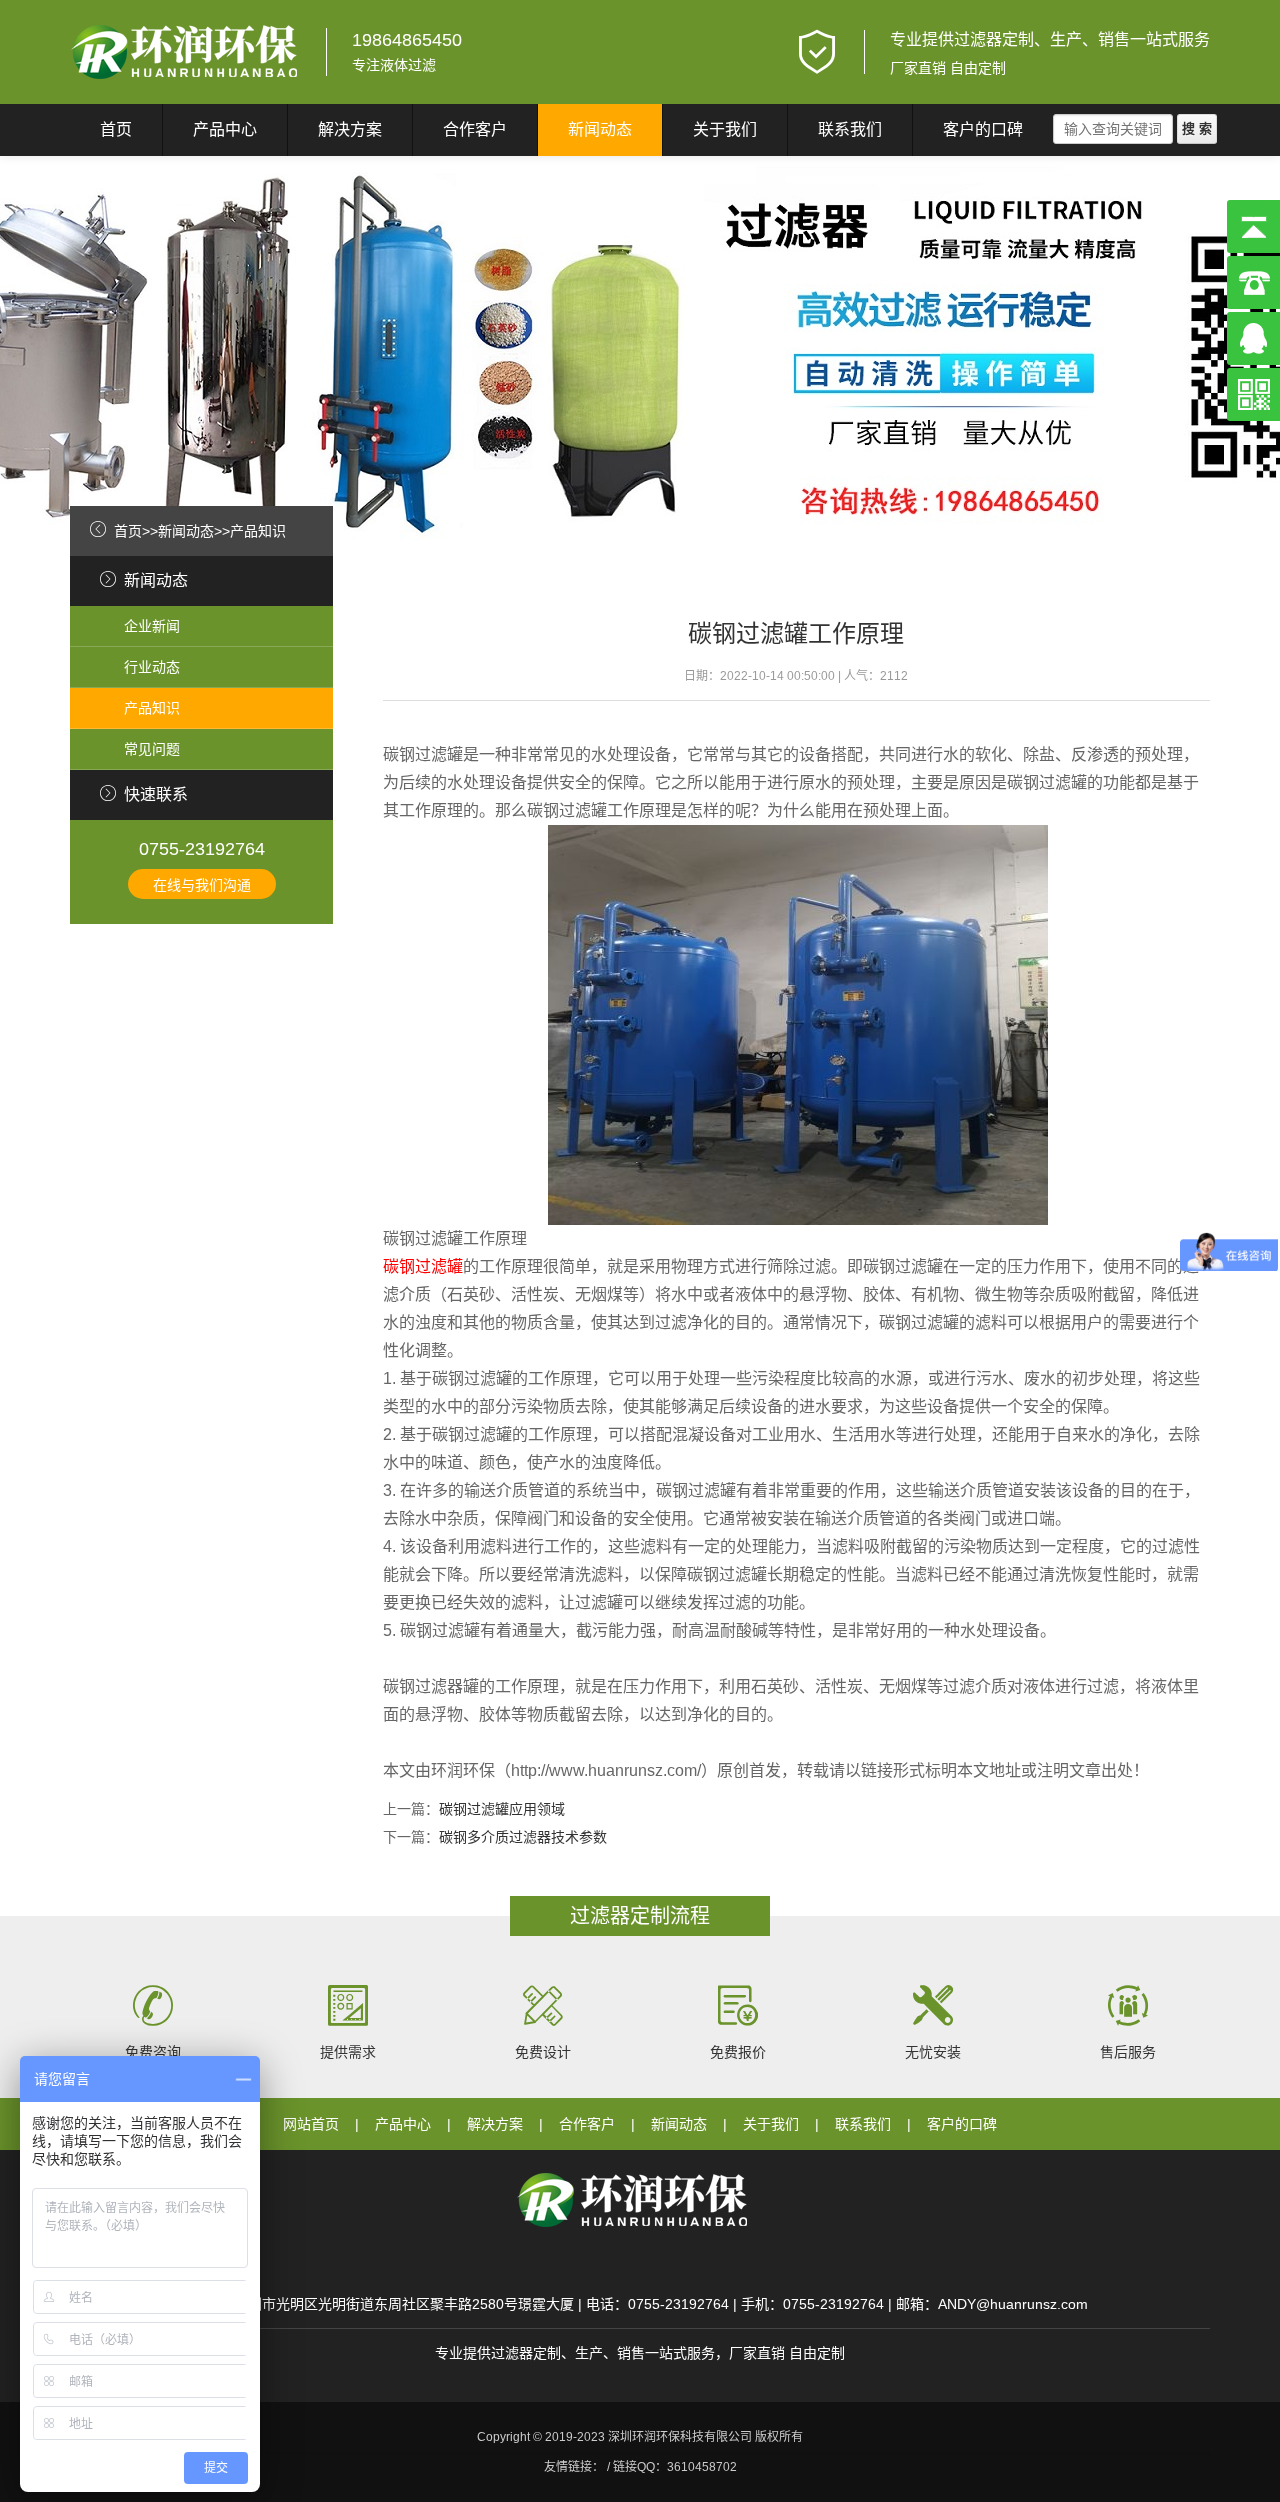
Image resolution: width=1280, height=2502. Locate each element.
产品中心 (225, 129)
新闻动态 (600, 129)
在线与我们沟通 (202, 885)
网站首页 (311, 2124)
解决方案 (350, 129)
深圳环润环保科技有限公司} (185, 52)
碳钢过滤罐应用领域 (502, 1809)
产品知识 (258, 531)
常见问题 (152, 749)
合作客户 (475, 129)
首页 (116, 129)
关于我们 (725, 129)
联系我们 (850, 129)
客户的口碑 (983, 129)
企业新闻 (152, 626)
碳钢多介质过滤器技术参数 (523, 1837)
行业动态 (152, 667)
